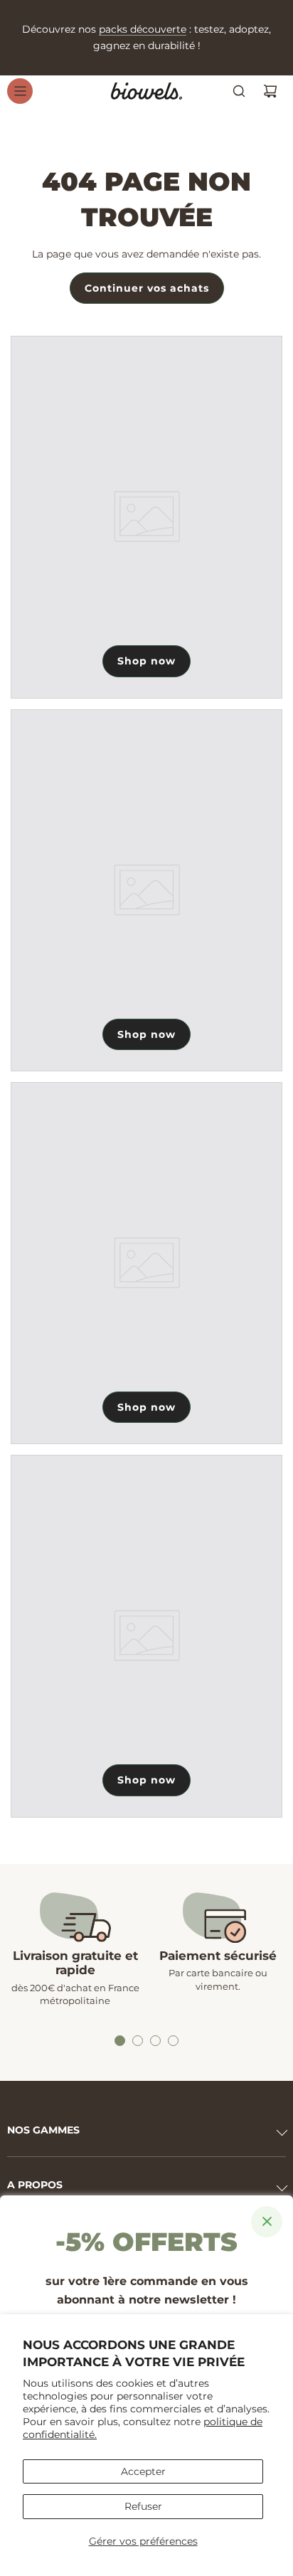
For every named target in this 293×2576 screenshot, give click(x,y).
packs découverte (143, 29)
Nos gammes (43, 2130)
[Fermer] (267, 2222)
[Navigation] (20, 91)
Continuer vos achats (147, 288)
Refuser (143, 2506)
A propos (35, 2185)
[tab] (120, 2041)
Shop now (146, 661)
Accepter (143, 2471)
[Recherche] (239, 91)
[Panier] (270, 91)
